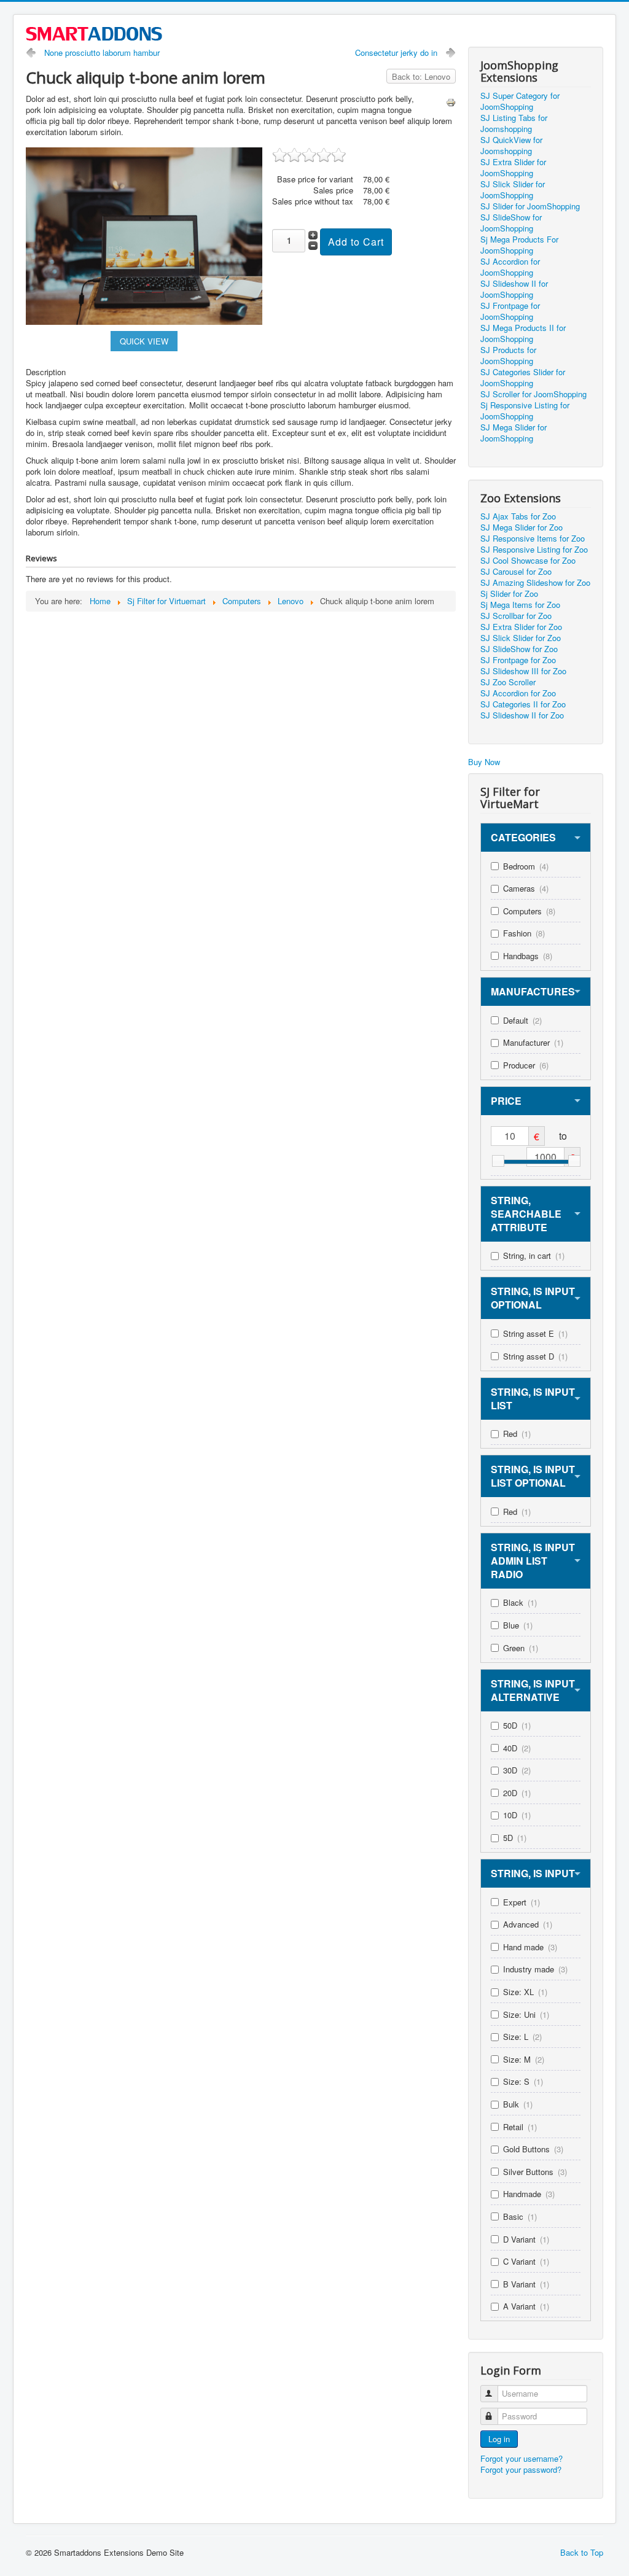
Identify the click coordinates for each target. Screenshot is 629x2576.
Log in (499, 2439)
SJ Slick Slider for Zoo (521, 638)
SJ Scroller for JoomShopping (533, 394)
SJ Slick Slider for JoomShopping (513, 190)
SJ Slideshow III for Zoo (523, 671)
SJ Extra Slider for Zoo (521, 627)
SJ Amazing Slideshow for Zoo (535, 583)
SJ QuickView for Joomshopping (511, 146)
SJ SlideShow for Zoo (519, 649)
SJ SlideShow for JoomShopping (511, 223)
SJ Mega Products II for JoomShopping (523, 333)
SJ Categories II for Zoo (523, 704)
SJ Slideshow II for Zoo (522, 715)
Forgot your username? (522, 2458)
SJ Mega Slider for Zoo (522, 527)
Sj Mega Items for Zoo (520, 605)
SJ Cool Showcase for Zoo (528, 561)
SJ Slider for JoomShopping (530, 206)
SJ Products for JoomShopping (508, 356)
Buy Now (484, 762)
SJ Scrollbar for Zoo (516, 616)
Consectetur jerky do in (396, 53)
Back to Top (582, 2552)
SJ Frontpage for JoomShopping (510, 311)
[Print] (451, 101)
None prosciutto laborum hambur (102, 53)
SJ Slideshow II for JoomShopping (514, 289)
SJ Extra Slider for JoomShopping (513, 168)
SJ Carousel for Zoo (516, 572)
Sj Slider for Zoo (509, 594)
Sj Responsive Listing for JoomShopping (525, 411)
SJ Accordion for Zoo (518, 693)
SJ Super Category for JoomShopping (520, 101)
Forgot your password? (521, 2469)
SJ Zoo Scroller (508, 682)
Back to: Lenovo (421, 76)
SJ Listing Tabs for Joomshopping (514, 123)
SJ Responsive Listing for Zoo (534, 550)
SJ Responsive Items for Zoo (533, 539)
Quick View (144, 341)
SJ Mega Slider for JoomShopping (514, 433)
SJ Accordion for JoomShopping (510, 267)
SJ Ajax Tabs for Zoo (518, 516)
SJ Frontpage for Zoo (518, 660)
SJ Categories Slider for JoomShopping (523, 378)
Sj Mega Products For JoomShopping (519, 245)
